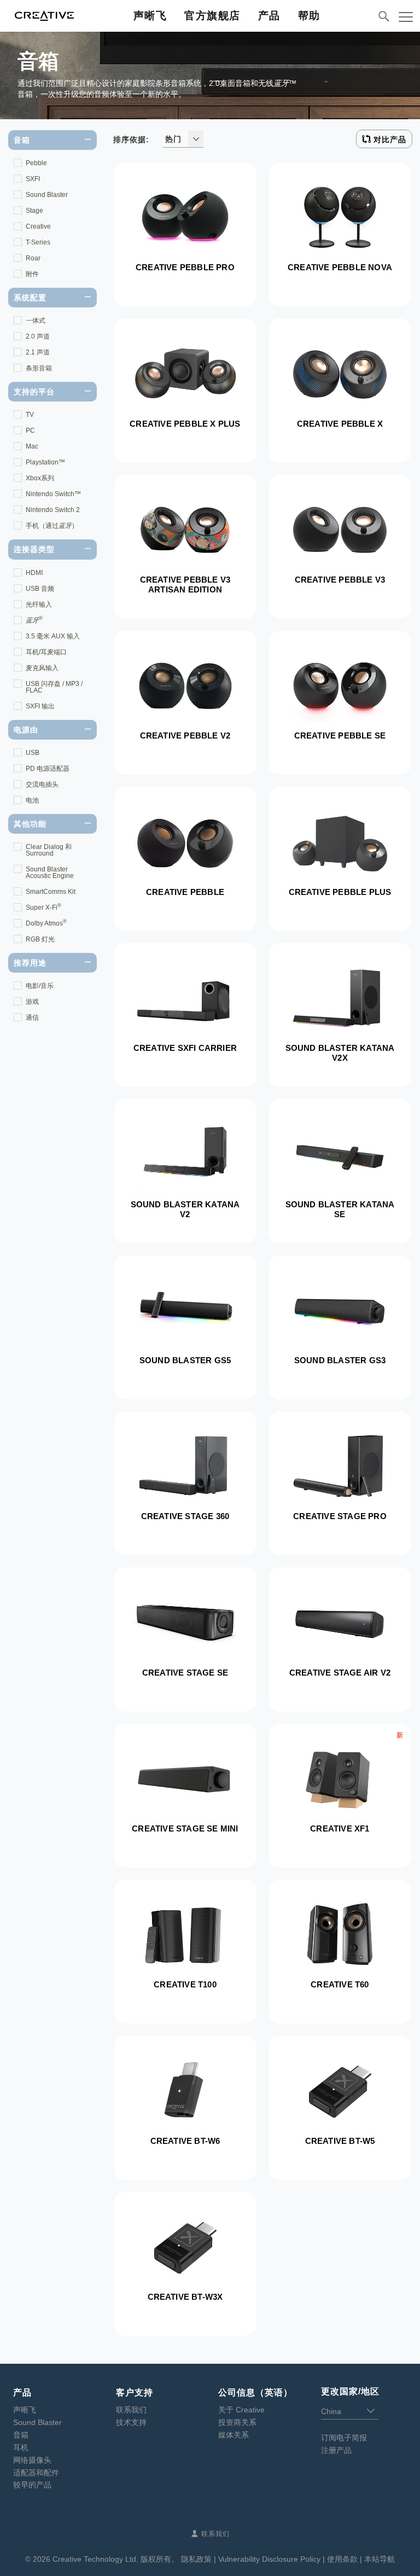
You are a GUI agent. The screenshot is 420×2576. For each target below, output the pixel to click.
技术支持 (131, 2422)
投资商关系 (237, 2422)
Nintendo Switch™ (53, 494)
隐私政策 (196, 2559)
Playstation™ (45, 462)
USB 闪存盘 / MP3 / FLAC (54, 687)
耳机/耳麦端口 (46, 652)
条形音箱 (39, 368)
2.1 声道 (38, 352)
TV (30, 415)
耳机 (21, 2447)
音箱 (21, 2435)
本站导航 (380, 2559)
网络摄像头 (32, 2460)
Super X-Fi (43, 907)
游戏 (32, 1002)
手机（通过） (52, 526)
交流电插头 (42, 784)
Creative (38, 226)
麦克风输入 (42, 668)
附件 (32, 274)
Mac (32, 446)
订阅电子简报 (344, 2438)
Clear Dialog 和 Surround (49, 850)
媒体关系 (234, 2435)
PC (30, 431)
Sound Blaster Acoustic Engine (50, 873)
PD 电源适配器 (48, 769)
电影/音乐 (40, 986)
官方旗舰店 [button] (212, 16)
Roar (33, 258)
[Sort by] (196, 139)
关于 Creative (241, 2410)
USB (33, 753)
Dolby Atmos (46, 923)
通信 (32, 1017)
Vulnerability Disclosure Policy (269, 2559)
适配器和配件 (36, 2473)
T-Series (38, 242)
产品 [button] (269, 16)
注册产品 (336, 2450)
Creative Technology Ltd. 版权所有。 (116, 2559)
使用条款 (342, 2559)
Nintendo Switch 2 (53, 510)
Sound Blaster (47, 195)
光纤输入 (39, 604)
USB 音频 (40, 589)
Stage (34, 211)
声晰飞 (150, 16)
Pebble (36, 163)
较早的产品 (32, 2485)
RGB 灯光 (40, 939)
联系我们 (131, 2410)
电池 (32, 800)
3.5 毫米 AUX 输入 (53, 636)
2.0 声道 (38, 336)
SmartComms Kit (51, 892)
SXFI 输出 (40, 706)
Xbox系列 (40, 478)
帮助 (309, 16)
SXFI (33, 179)
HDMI (34, 573)
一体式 (36, 321)
